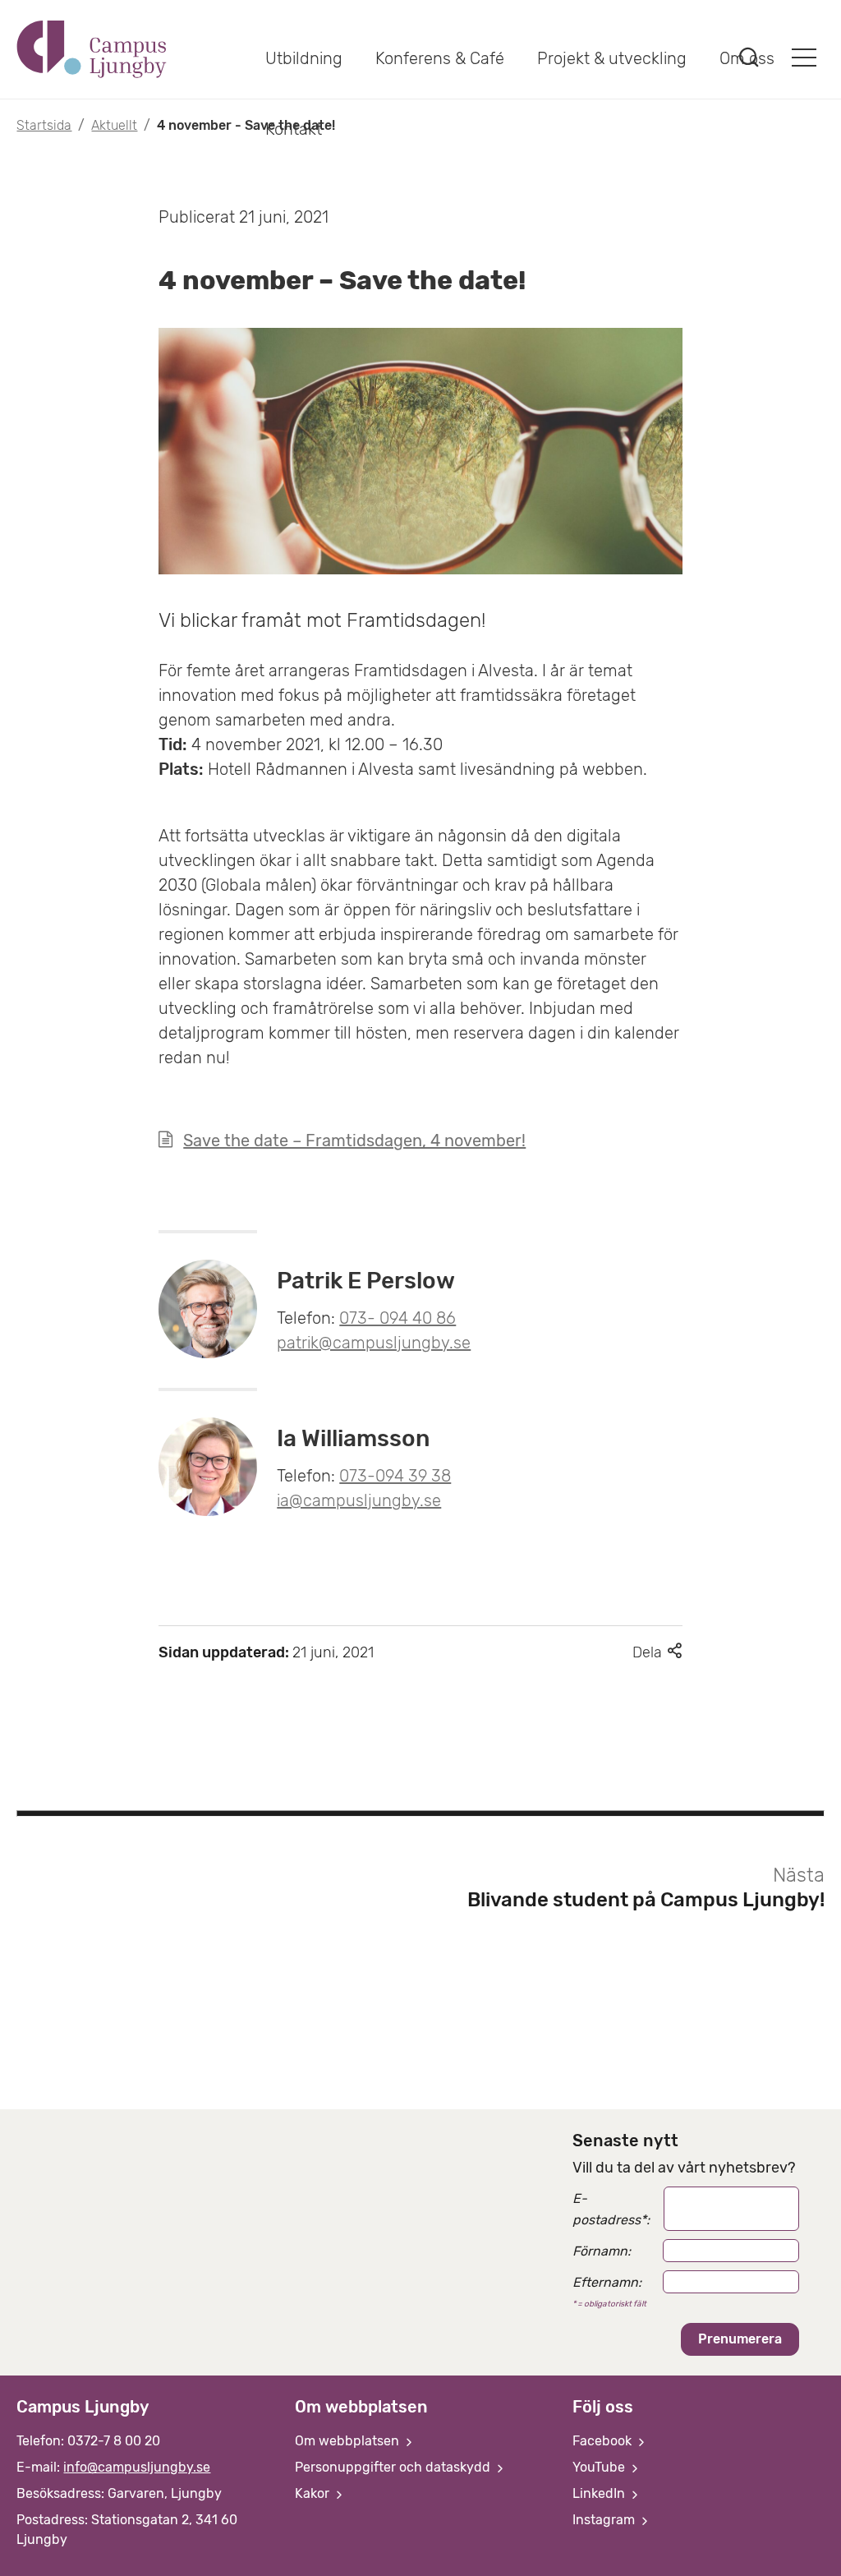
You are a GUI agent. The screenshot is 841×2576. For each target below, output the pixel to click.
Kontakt (294, 129)
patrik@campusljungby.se (374, 1343)
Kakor (314, 2493)
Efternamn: (607, 2282)
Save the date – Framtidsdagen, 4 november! (354, 1141)
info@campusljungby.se (137, 2467)
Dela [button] (657, 1652)
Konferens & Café (440, 58)
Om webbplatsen (349, 2441)
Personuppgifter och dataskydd (394, 2467)
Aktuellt (114, 125)
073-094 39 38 (395, 1476)
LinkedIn (600, 2493)
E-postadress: (611, 2209)
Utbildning (304, 58)
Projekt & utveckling (612, 58)
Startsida (44, 125)
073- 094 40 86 (398, 1318)
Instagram (605, 2520)
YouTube (600, 2467)
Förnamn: (602, 2251)
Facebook (604, 2441)
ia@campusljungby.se (359, 1500)
